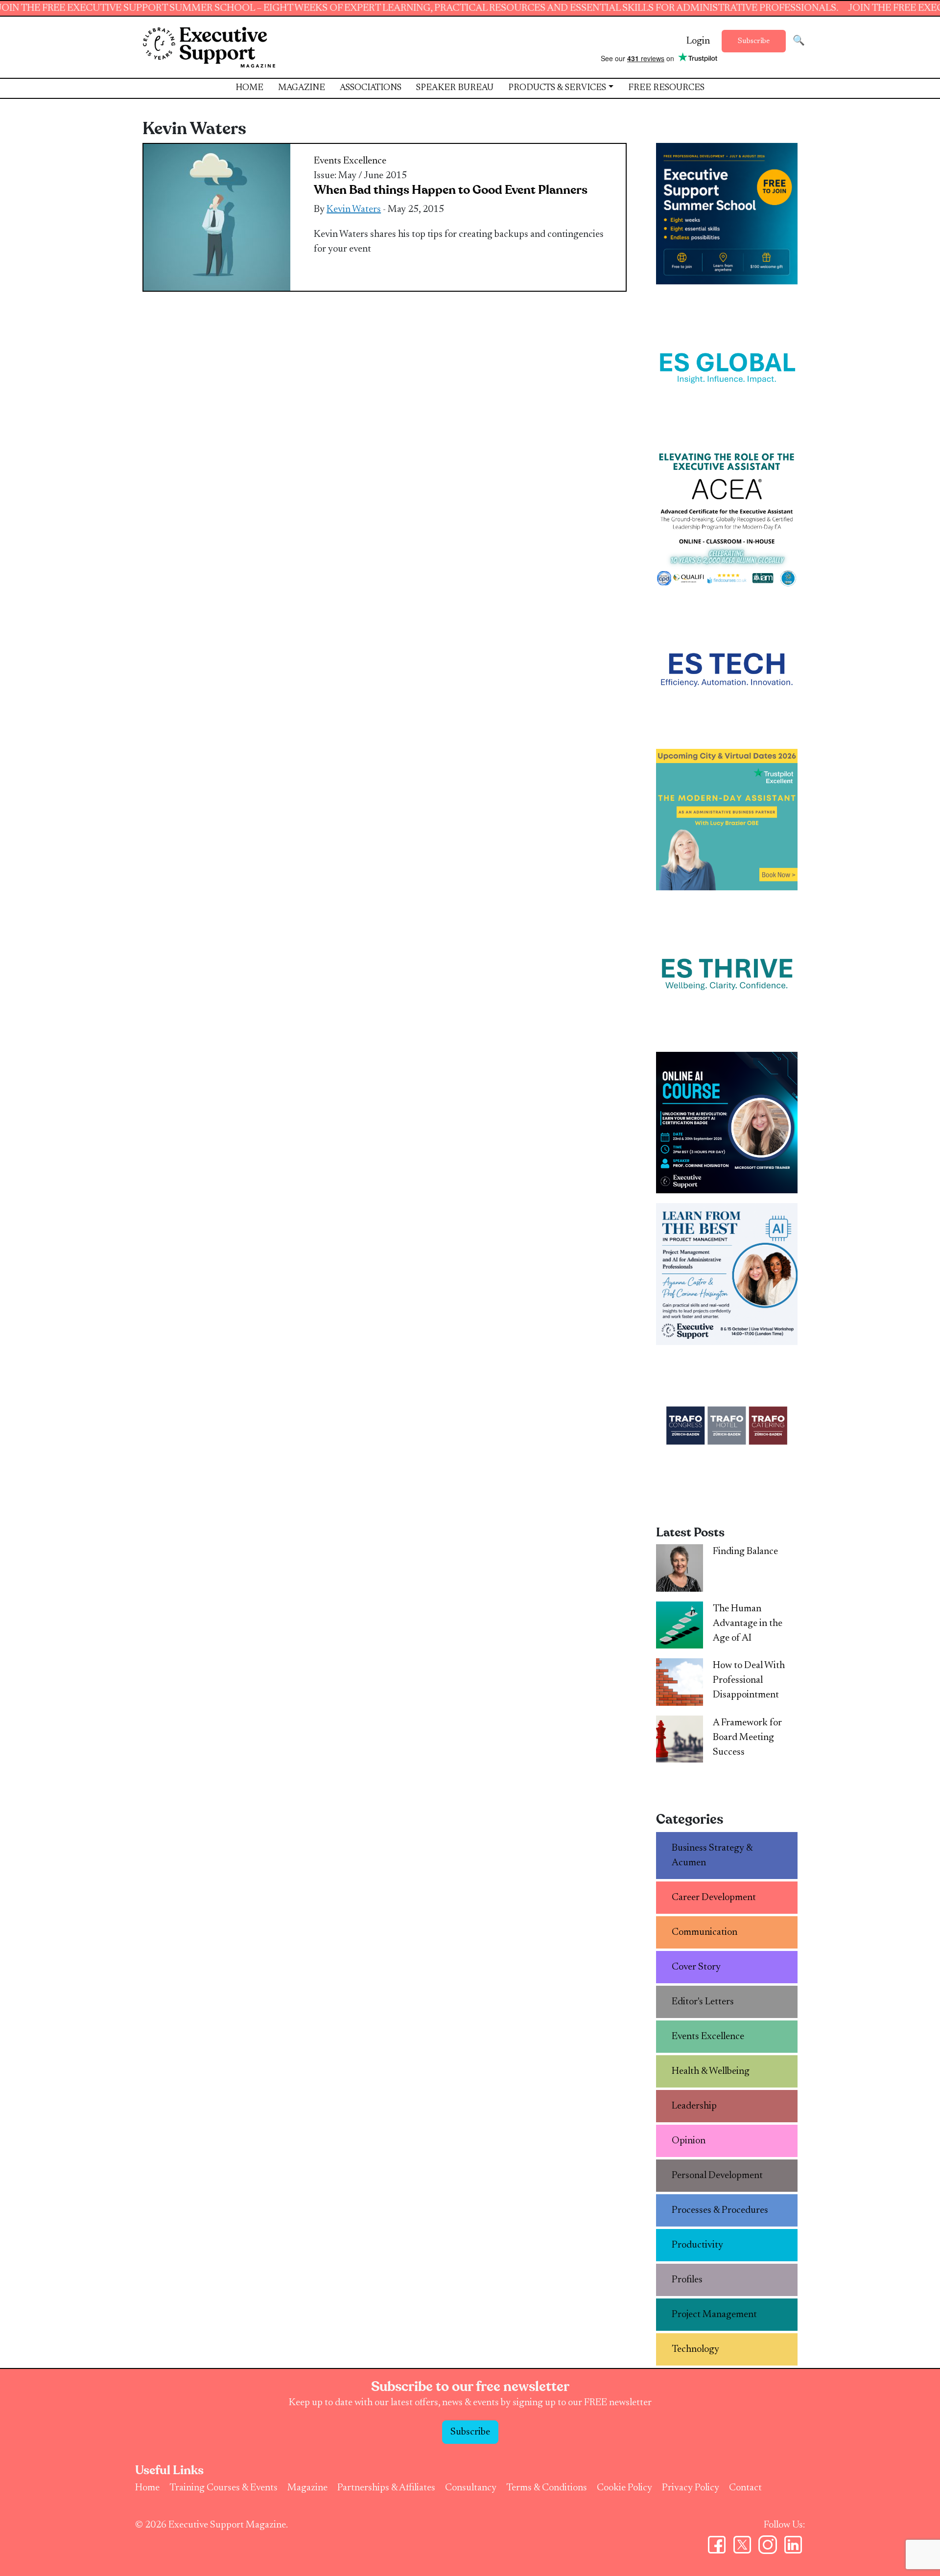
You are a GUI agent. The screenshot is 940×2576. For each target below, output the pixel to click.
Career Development (714, 1898)
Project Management (714, 2315)
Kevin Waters (354, 209)
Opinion (689, 2141)
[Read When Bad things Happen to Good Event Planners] (217, 217)
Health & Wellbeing (711, 2071)
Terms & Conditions (547, 2488)
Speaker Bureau (455, 88)
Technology (695, 2349)
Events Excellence (350, 161)
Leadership (694, 2106)
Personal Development (717, 2176)
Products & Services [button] (557, 88)
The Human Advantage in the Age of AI (748, 1624)
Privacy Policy (691, 2488)
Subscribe (754, 41)
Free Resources (666, 88)
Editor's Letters (703, 2002)
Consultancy (471, 2488)
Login (698, 41)
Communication (705, 1932)
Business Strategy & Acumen (712, 1856)
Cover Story (696, 1967)
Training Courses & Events (223, 2488)
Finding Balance (745, 1552)
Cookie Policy (624, 2488)
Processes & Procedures (720, 2210)
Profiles (687, 2280)
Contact (745, 2488)
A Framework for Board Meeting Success (747, 1738)
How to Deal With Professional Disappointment (749, 1680)
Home (249, 88)
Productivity (697, 2245)
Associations (371, 88)
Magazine (302, 88)
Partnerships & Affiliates (386, 2488)
